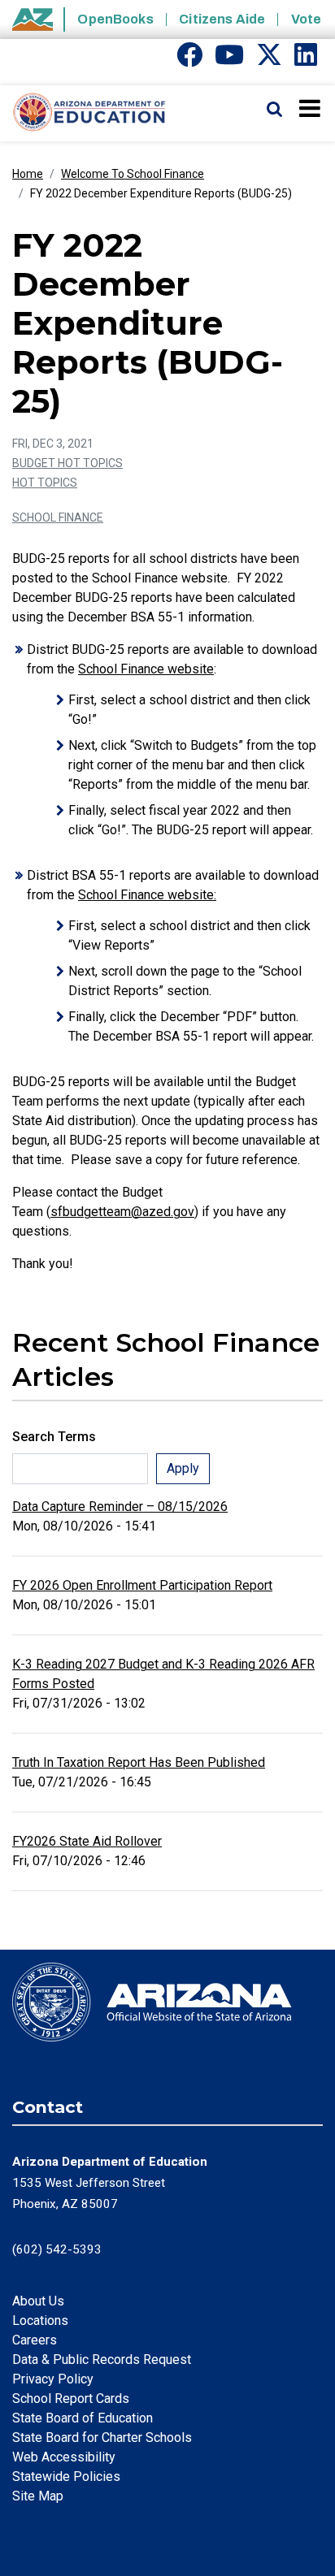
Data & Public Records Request (102, 2360)
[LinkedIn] (306, 60)
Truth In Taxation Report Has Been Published (139, 1762)
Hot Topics (45, 483)
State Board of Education (83, 2418)
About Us (38, 2301)
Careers (35, 2340)
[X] (269, 60)
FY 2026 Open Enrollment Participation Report (142, 1585)
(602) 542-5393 (57, 2249)
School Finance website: (147, 895)
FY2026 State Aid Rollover (87, 1841)
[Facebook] (189, 60)
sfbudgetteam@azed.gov (122, 1212)
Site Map (38, 2496)
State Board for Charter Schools (102, 2437)
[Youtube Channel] (229, 60)
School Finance (58, 517)
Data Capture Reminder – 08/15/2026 (120, 1507)
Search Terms (54, 1437)
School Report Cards (71, 2398)
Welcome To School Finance (133, 174)
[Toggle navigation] (311, 108)
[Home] (83, 113)
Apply (183, 1468)
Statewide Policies (66, 2476)
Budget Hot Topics (67, 463)
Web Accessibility (64, 2457)
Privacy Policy (53, 2379)
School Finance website (146, 669)
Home (28, 174)
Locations (40, 2321)
